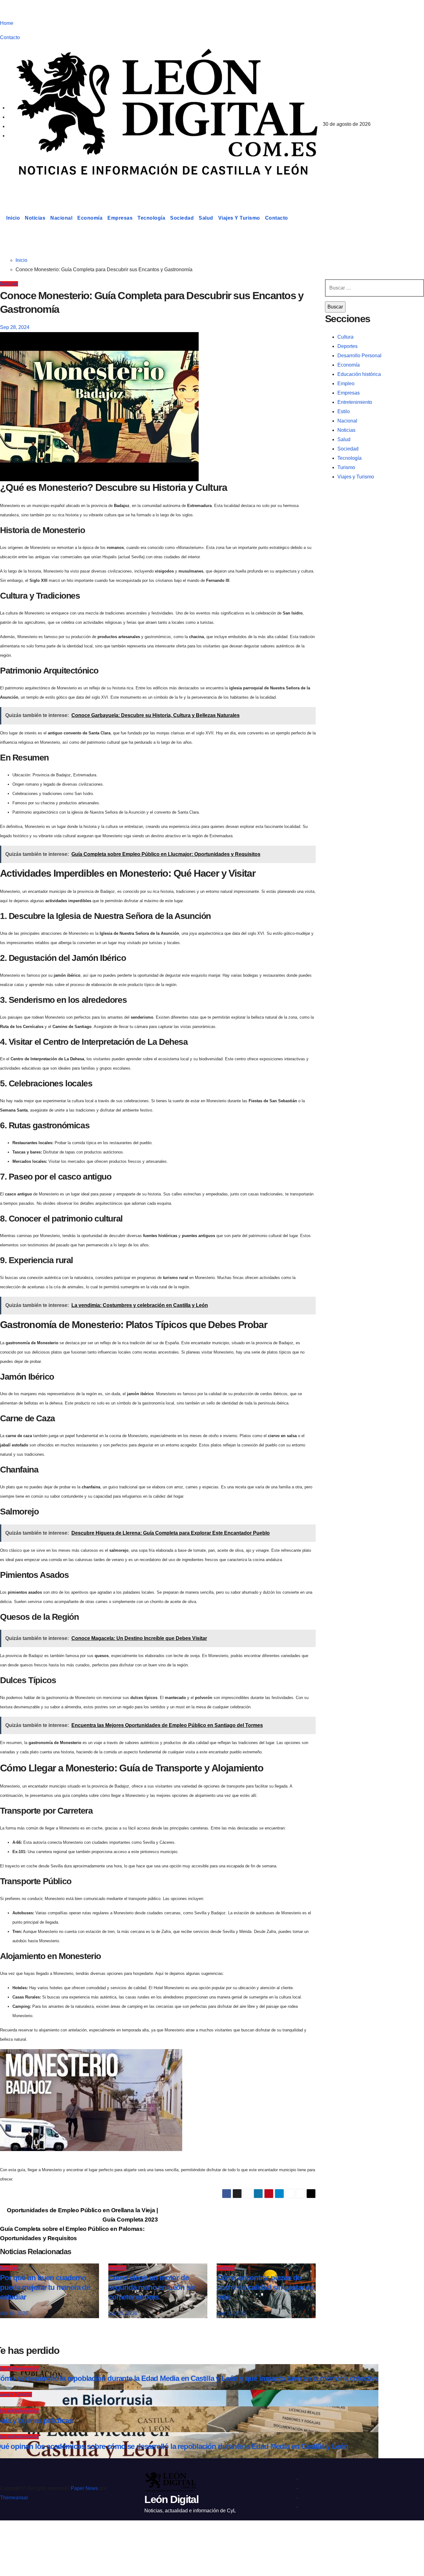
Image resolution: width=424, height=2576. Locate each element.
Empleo (346, 384)
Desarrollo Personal (359, 356)
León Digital (38, 188)
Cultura (345, 337)
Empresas (120, 218)
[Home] (2, 218)
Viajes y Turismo (239, 218)
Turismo (346, 467)
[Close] (11, 2536)
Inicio (13, 218)
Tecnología (151, 218)
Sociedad (182, 218)
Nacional (61, 218)
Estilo (344, 411)
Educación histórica (359, 374)
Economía (90, 218)
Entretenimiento (355, 402)
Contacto (10, 37)
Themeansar (14, 2498)
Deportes (347, 346)
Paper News (84, 2488)
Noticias (35, 218)
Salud (206, 218)
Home (7, 23)
